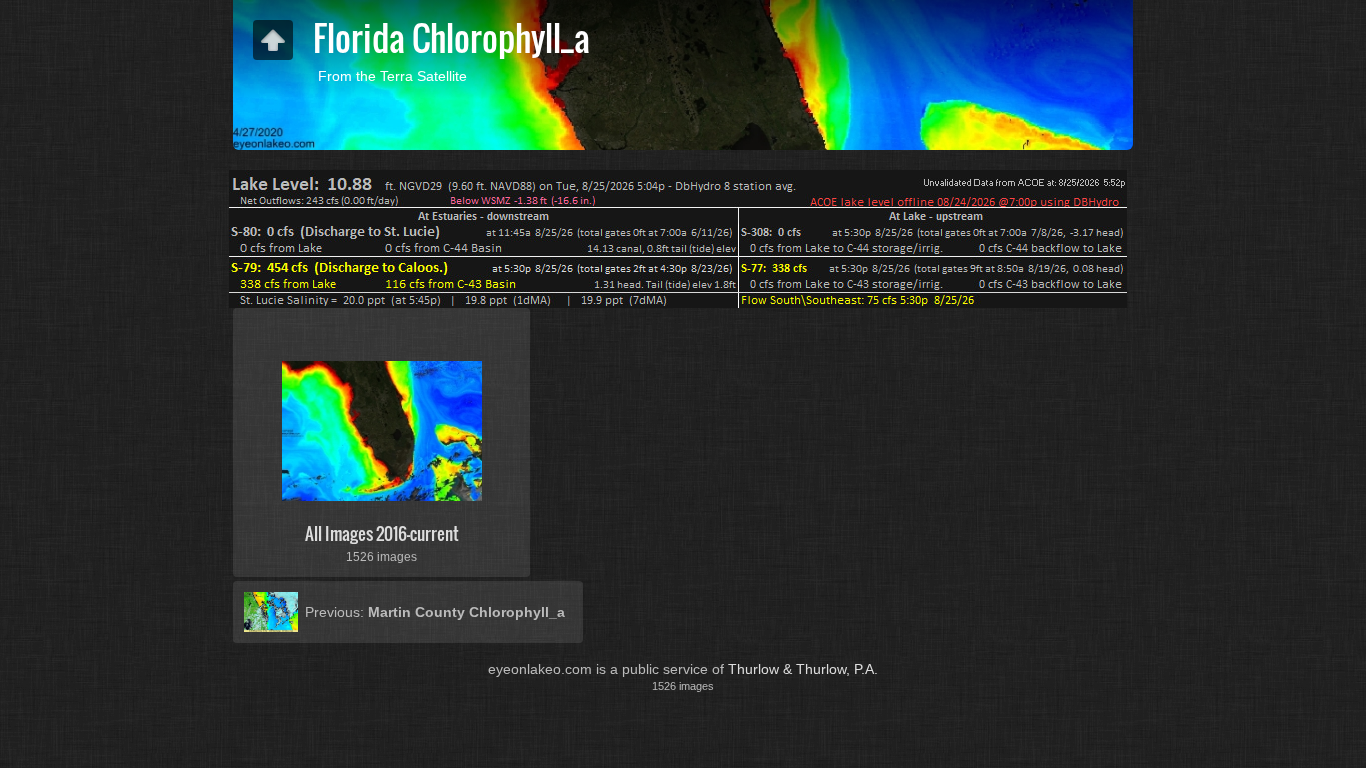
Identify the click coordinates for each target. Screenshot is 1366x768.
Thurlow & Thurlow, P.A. (803, 669)
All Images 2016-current (382, 533)
